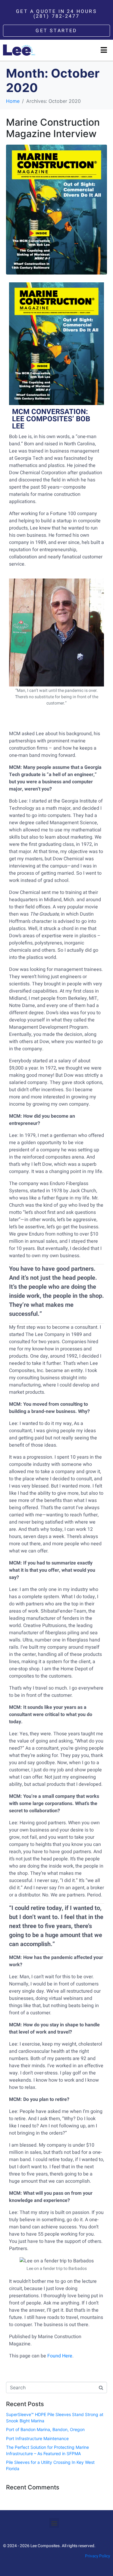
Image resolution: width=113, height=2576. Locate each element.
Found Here (60, 2356)
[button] (54, 2523)
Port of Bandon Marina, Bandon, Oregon (45, 2429)
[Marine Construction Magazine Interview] (56, 209)
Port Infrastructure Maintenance (37, 2438)
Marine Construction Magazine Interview (53, 128)
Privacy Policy (97, 2556)
